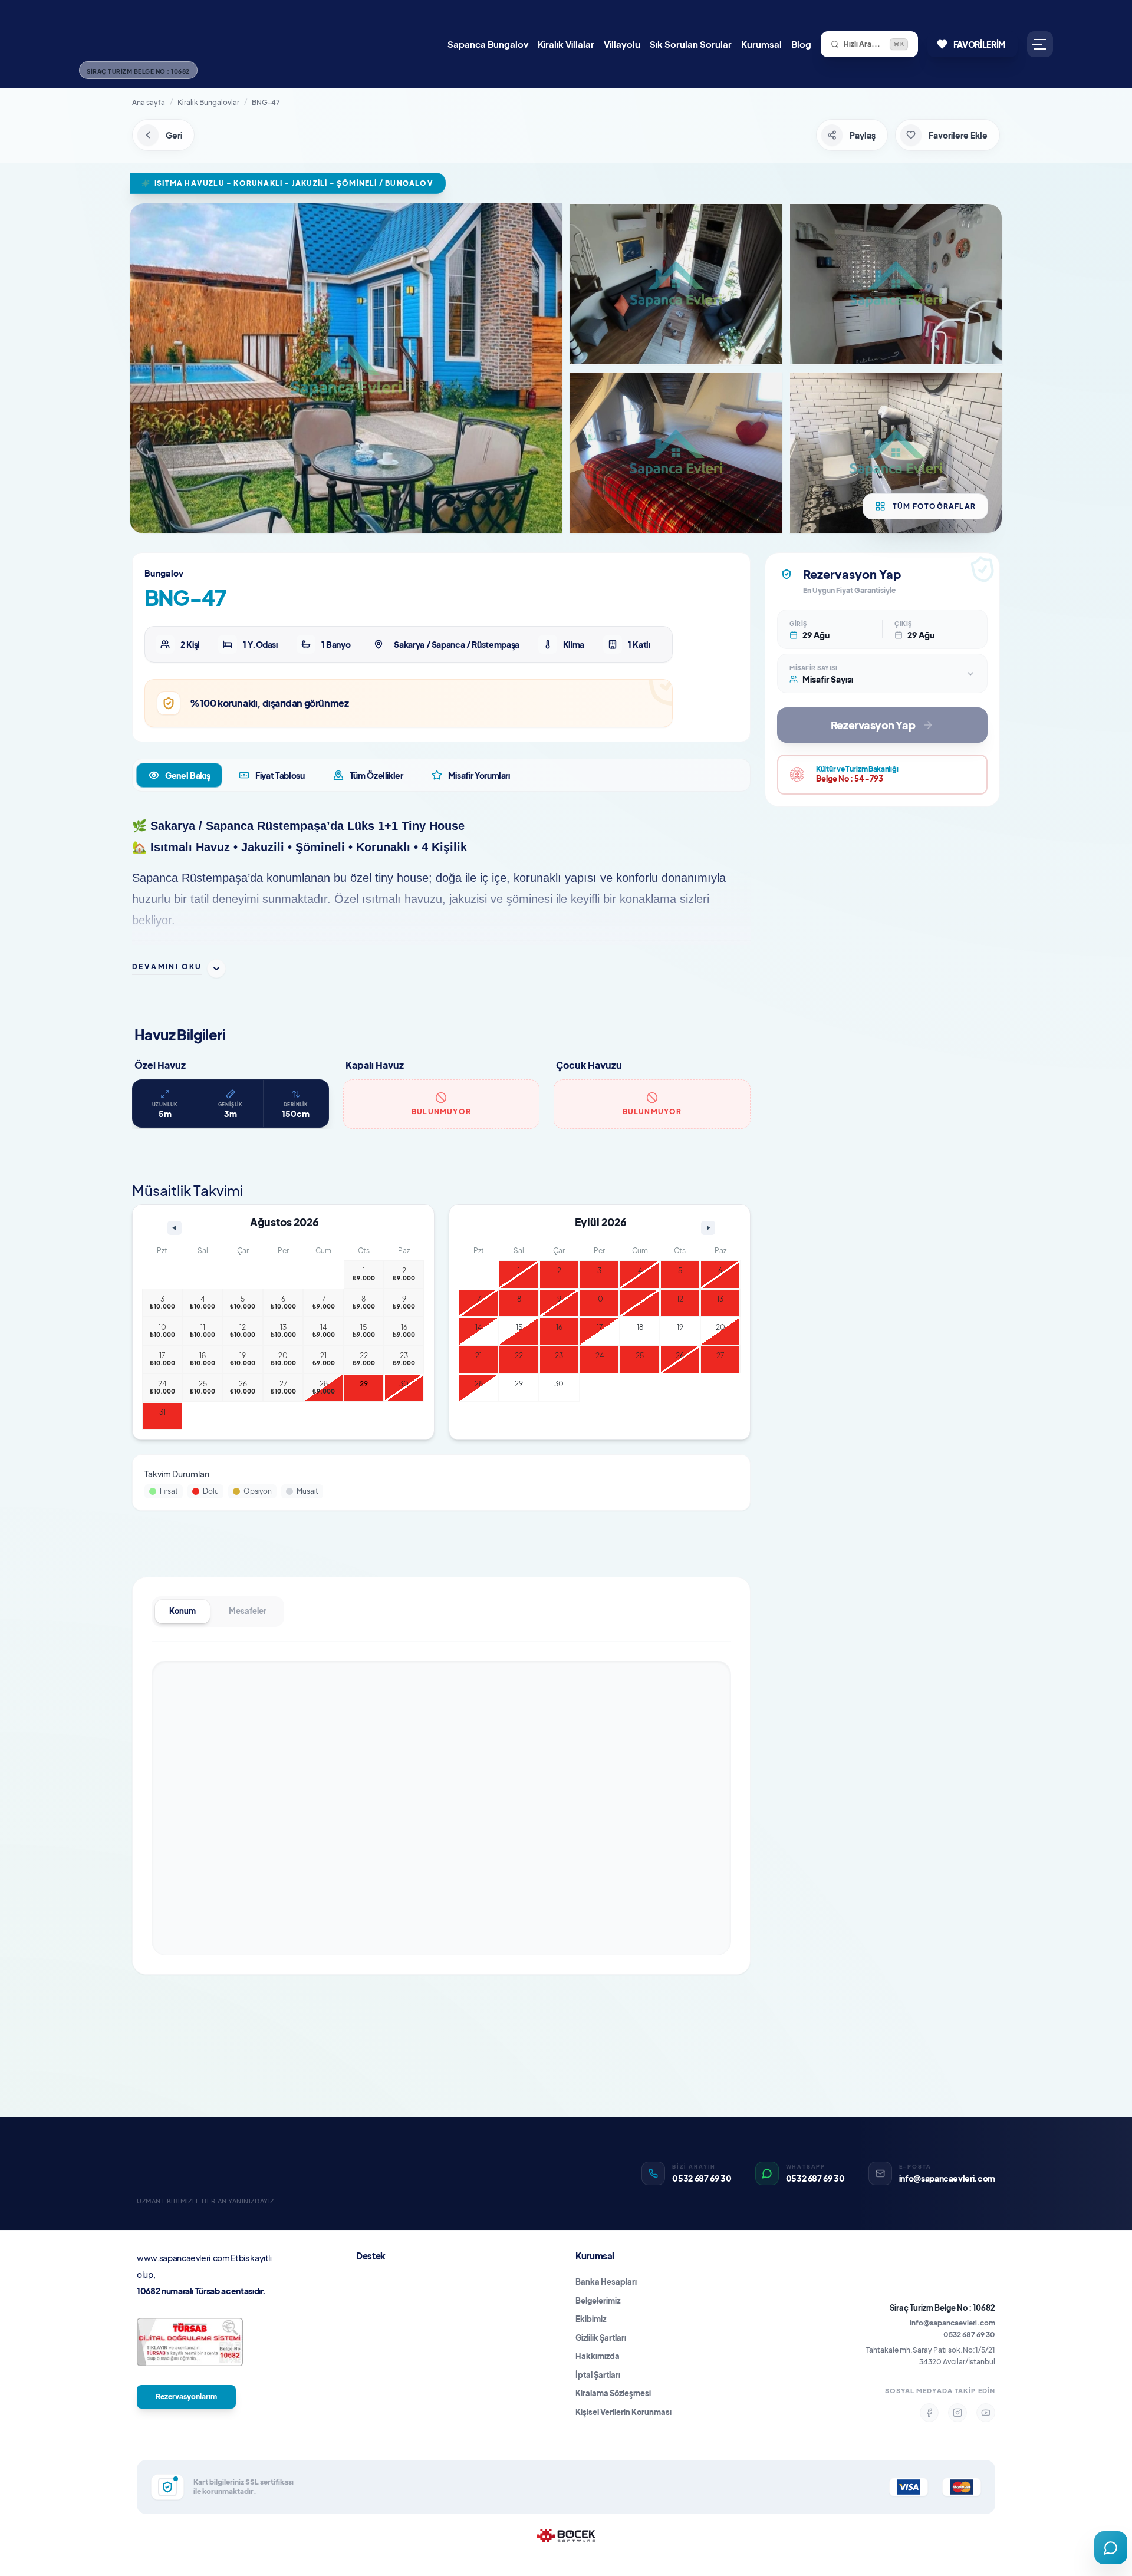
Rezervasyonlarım (186, 2397)
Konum (182, 1611)
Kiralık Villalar (566, 44)
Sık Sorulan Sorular (691, 44)
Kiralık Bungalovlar (208, 102)
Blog (801, 44)
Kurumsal (761, 44)
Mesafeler (248, 1611)
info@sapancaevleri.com (952, 2323)
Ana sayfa (149, 102)
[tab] (179, 775)
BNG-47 (266, 102)
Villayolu (622, 44)
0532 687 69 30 (969, 2335)
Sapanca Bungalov (488, 44)
